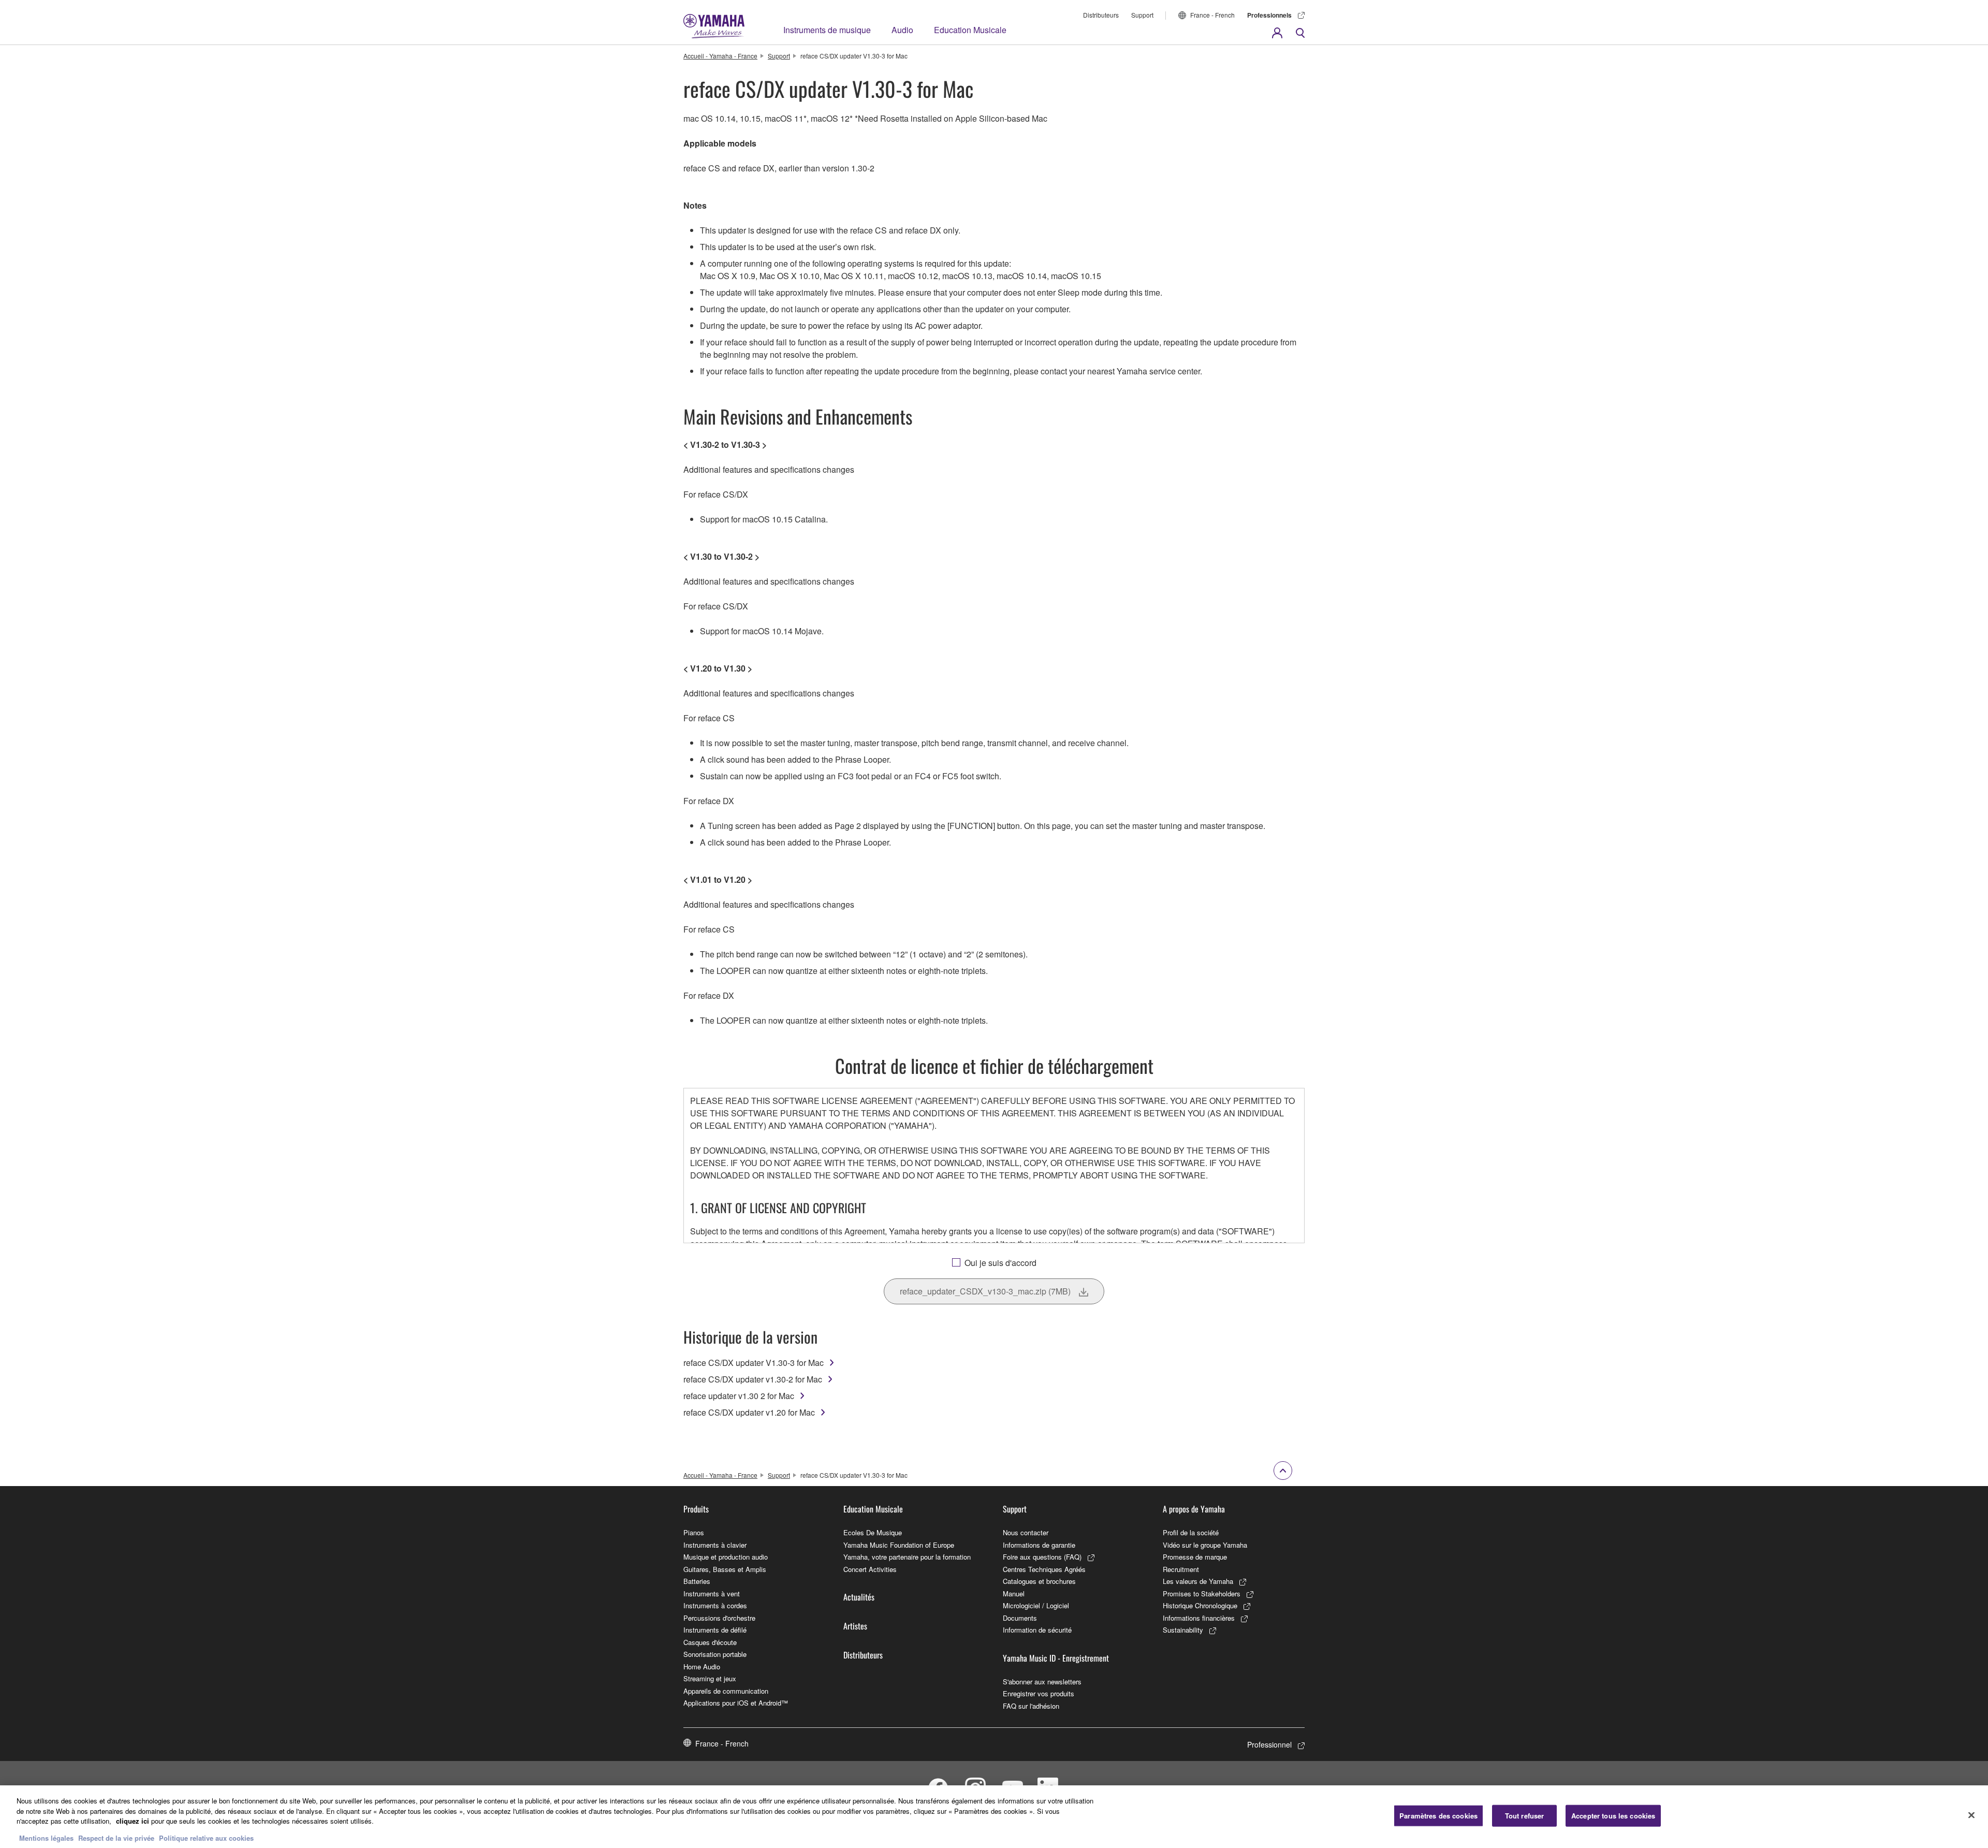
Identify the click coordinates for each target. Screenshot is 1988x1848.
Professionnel (1269, 1744)
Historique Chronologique (1200, 1605)
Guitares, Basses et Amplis (725, 1569)
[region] (994, 1817)
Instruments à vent (712, 1594)
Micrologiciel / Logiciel (1036, 1605)
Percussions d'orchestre (719, 1618)
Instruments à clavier (715, 1545)
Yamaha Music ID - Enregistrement (1056, 1658)
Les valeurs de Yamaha (1198, 1581)
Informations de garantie (1039, 1545)
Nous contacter (1026, 1532)
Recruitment (1181, 1569)
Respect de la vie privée (116, 1837)
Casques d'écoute (710, 1642)
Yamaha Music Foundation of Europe (899, 1545)
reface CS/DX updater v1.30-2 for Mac (753, 1379)
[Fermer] (1971, 1815)
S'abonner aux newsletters (1042, 1682)
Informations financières (1199, 1618)
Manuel (1014, 1594)
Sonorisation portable (715, 1654)
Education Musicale (970, 30)
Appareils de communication (726, 1691)
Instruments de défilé (715, 1630)
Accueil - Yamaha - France (720, 56)
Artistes (855, 1626)
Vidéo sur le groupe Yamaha (1205, 1545)
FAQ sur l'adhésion (1031, 1706)
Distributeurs (1101, 15)
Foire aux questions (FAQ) (1042, 1557)
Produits (696, 1509)
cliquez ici (133, 1821)
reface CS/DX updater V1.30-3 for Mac (754, 1363)
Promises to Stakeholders (1202, 1594)
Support (1142, 15)
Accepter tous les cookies (1613, 1816)
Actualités (859, 1597)
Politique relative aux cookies (206, 1837)
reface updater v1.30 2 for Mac (739, 1396)
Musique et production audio (726, 1557)
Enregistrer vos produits (1039, 1693)
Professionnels (1269, 15)
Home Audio (702, 1667)
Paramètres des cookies (1438, 1816)
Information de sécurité (1037, 1630)
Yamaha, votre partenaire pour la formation (907, 1557)
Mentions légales (46, 1837)
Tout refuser (1525, 1816)
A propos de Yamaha (1194, 1509)
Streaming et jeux (710, 1678)
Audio (902, 30)
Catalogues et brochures (1039, 1581)
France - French (1212, 15)
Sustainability (1183, 1630)
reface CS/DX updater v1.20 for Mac (749, 1412)
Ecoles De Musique (873, 1532)
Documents (1020, 1618)
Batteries (697, 1581)
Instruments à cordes (715, 1605)
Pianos (694, 1532)
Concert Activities (870, 1569)
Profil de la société (1191, 1532)
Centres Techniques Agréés (1044, 1569)
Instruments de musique (827, 30)
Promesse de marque (1195, 1557)
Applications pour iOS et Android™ (736, 1703)
